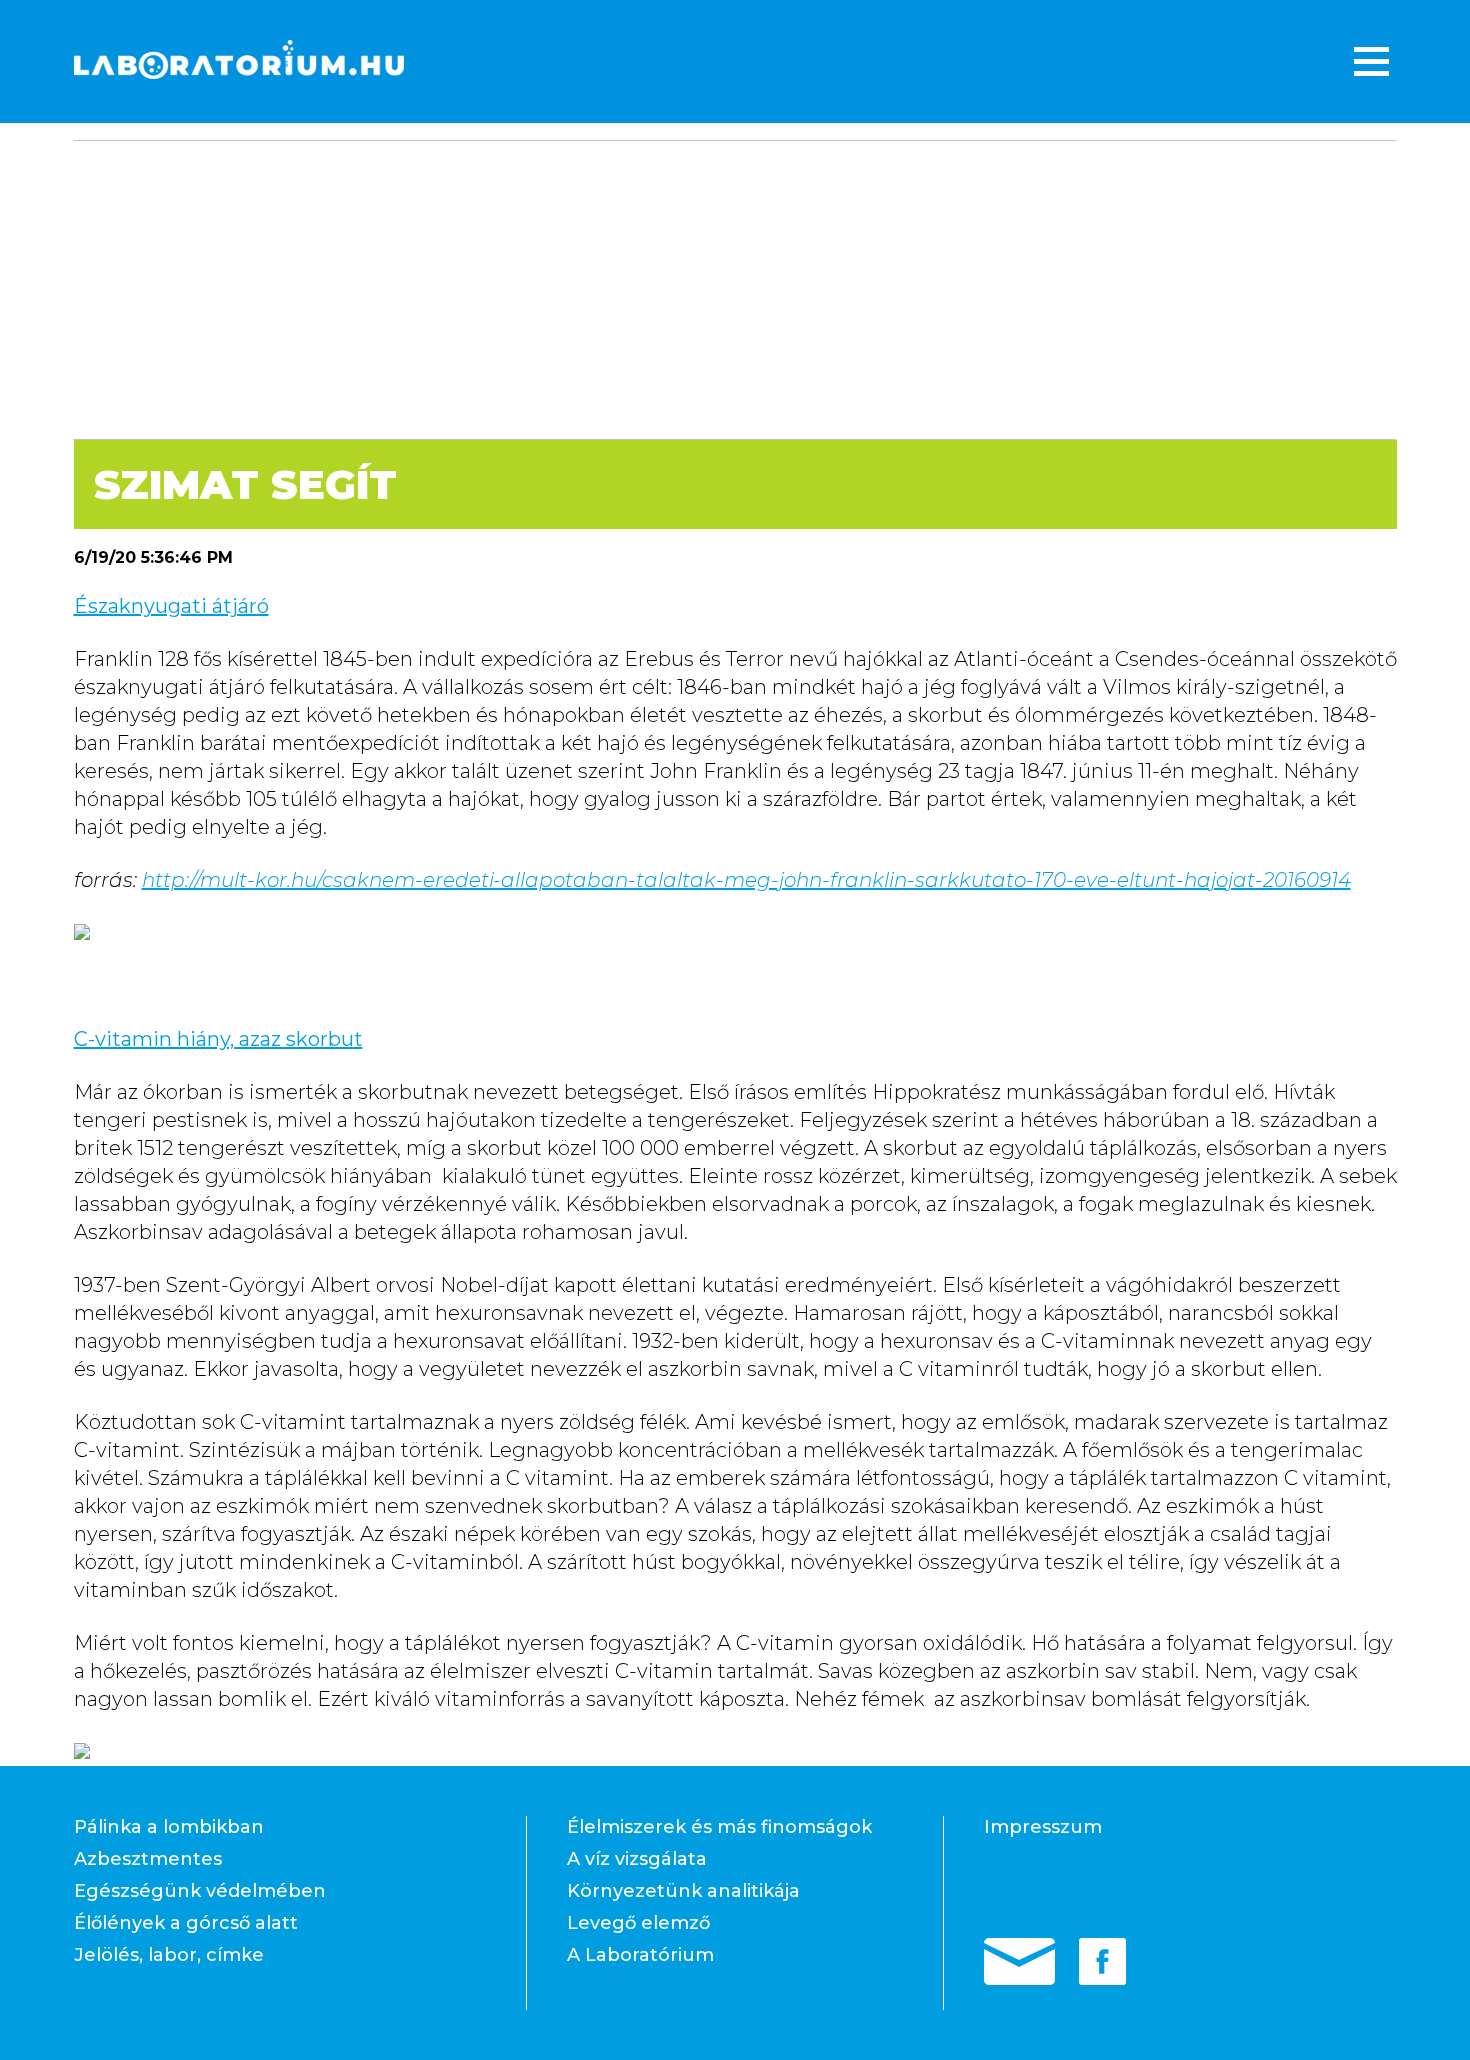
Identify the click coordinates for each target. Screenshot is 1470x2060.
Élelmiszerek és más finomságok (719, 1827)
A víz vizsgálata (637, 1859)
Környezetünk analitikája (683, 1891)
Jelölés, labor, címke (169, 1955)
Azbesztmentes (148, 1859)
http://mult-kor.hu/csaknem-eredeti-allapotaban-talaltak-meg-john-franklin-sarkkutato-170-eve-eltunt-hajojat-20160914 (746, 880)
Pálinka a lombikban (169, 1827)
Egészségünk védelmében (200, 1891)
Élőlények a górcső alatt (186, 1923)
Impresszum (1043, 1827)
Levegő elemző (638, 1923)
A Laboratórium (640, 1955)
